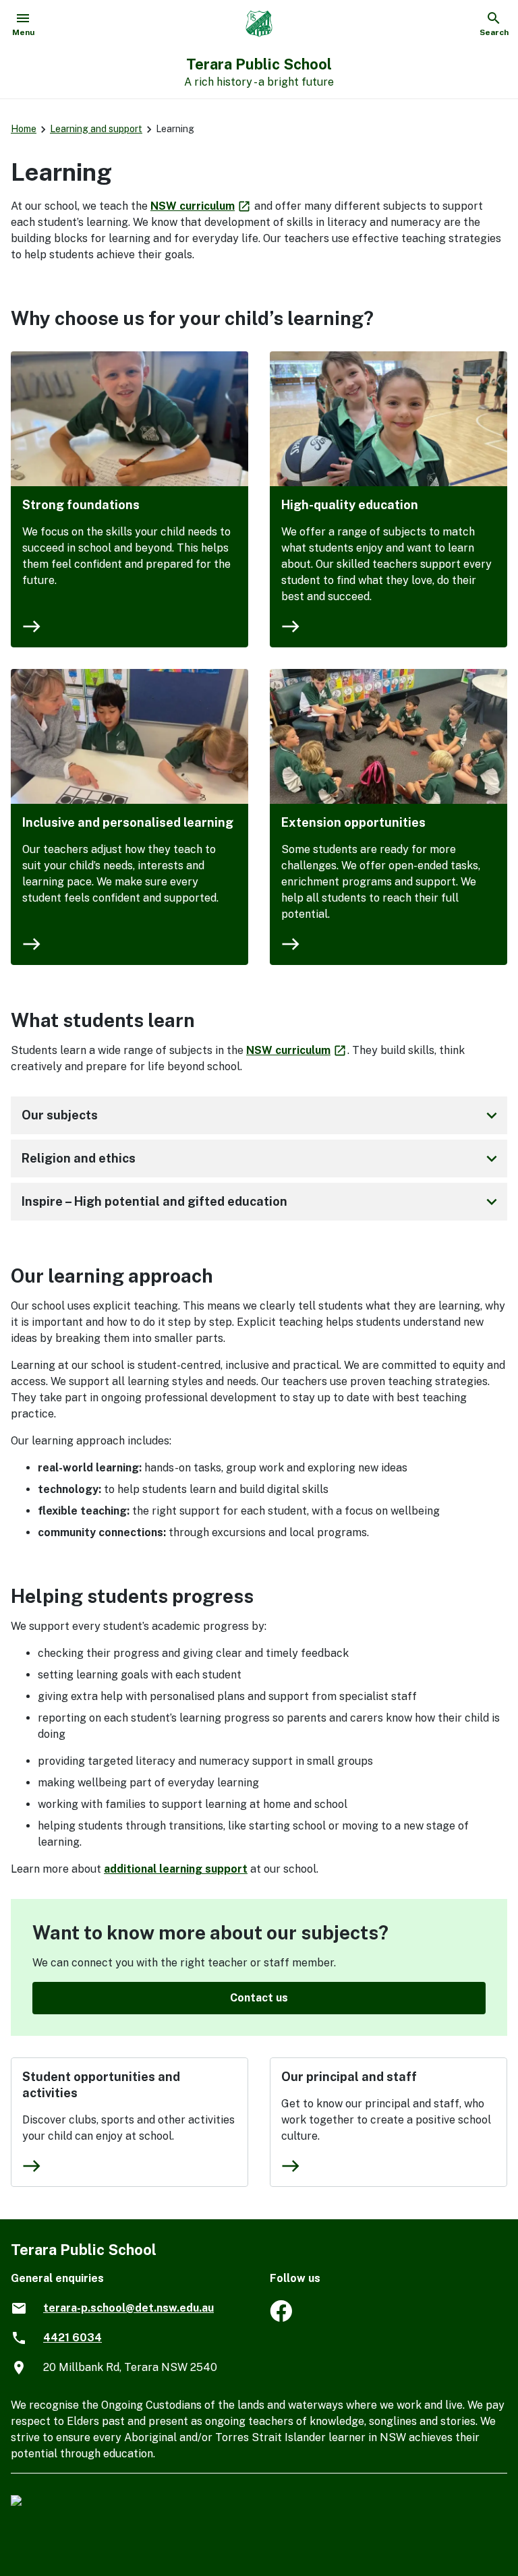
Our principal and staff (349, 2077)
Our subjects (262, 1115)
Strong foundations (81, 505)
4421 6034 (73, 2338)
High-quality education (350, 505)
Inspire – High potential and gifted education (262, 1202)
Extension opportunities (353, 822)
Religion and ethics (262, 1159)
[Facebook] (281, 2318)
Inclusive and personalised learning (128, 822)
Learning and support (96, 129)
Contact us (259, 1998)
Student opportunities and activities (101, 2085)
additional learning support (176, 1869)
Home (24, 129)
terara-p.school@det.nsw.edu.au (128, 2308)
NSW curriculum (201, 206)
